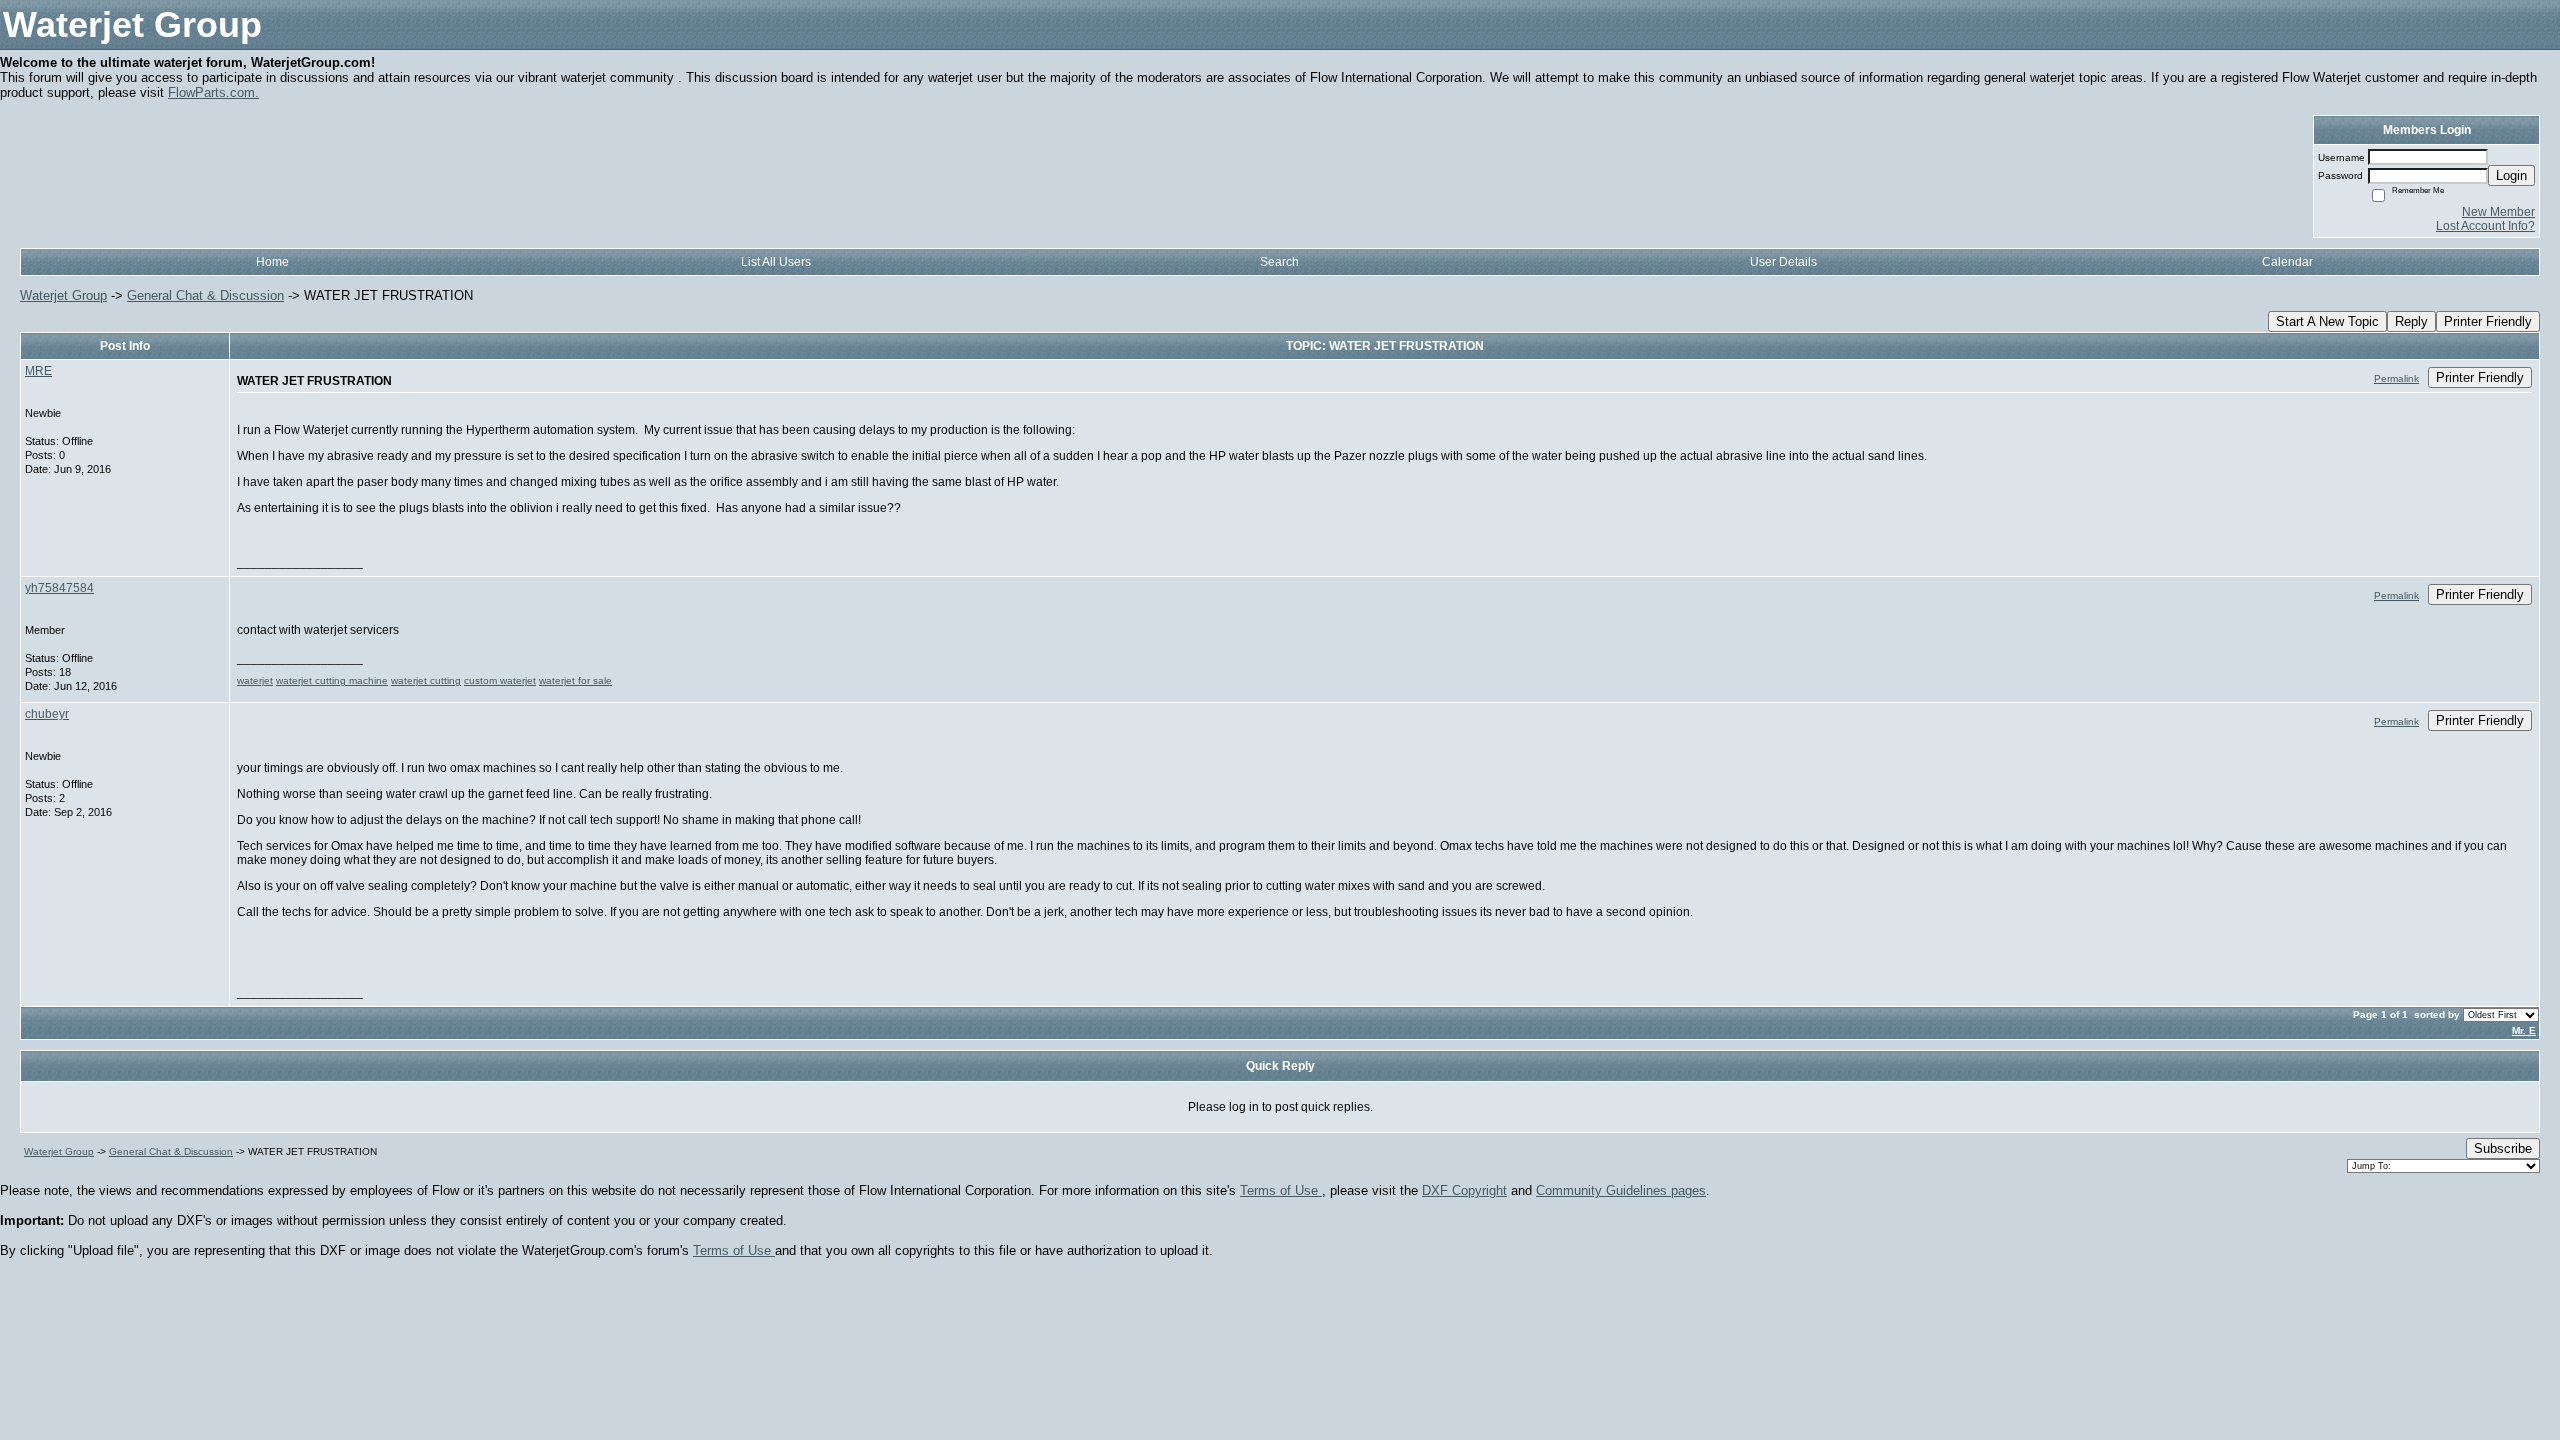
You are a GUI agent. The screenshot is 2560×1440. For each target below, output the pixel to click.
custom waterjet (500, 680)
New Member (2498, 212)
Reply (2411, 321)
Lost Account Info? (2485, 226)
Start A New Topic (2327, 321)
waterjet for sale (575, 680)
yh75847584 (59, 588)
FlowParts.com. (213, 92)
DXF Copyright (1464, 1190)
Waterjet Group (63, 295)
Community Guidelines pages (1621, 1190)
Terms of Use (1281, 1190)
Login (2511, 175)
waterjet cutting (426, 680)
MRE (38, 371)
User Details (1783, 262)
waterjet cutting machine (332, 680)
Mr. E (2524, 1030)
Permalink (2396, 378)
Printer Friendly (2488, 321)
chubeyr (47, 714)
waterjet (255, 680)
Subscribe (2503, 1148)
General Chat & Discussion (205, 295)
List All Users (776, 262)
